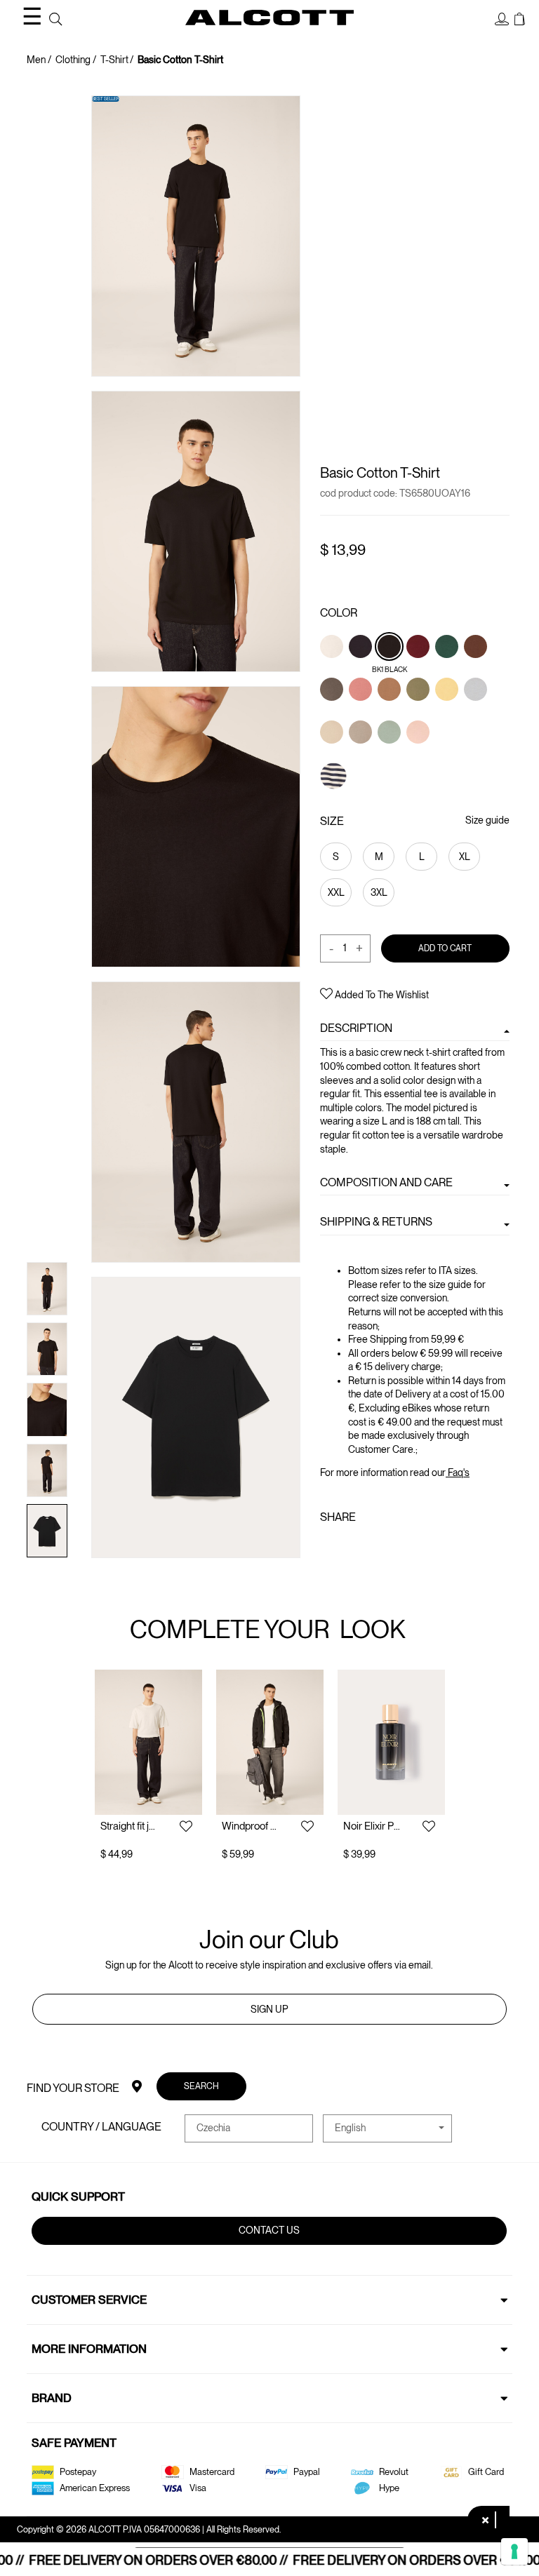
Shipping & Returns (376, 1222)
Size (332, 821)
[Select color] (333, 670)
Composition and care (386, 1182)
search (202, 2085)
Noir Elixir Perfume (372, 1826)
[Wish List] (186, 1827)
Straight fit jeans (129, 1826)
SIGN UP (269, 2009)
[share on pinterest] (372, 1548)
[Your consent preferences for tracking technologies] (514, 2551)
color (339, 613)
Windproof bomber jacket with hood (251, 1826)
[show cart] (520, 20)
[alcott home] (269, 18)
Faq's (458, 1473)
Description (356, 1028)
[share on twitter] (349, 1548)
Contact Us (270, 2230)
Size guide (487, 820)
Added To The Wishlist (381, 994)
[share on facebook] (328, 1548)
